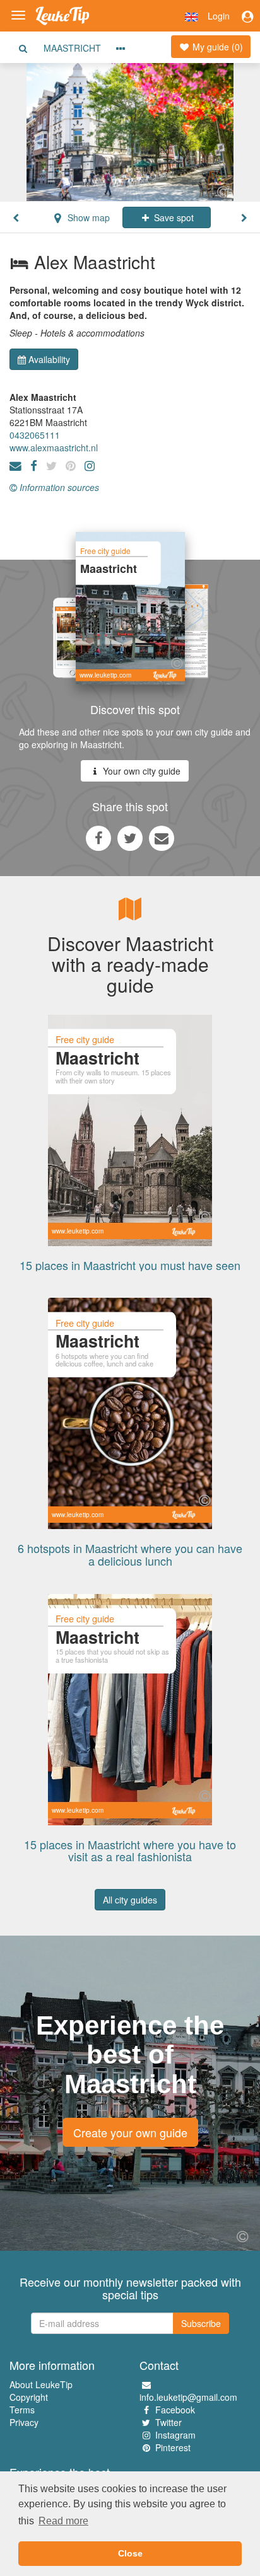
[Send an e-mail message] (162, 838)
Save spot (173, 217)
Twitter (168, 2422)
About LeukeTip (41, 2384)
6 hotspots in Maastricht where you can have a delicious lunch (130, 1554)
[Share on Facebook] (98, 838)
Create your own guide (130, 2132)
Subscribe (201, 2323)
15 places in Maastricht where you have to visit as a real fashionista (130, 1851)
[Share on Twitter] (130, 838)
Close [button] (130, 2553)
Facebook (175, 2410)
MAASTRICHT (72, 48)
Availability (49, 359)
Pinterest (173, 2447)
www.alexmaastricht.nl (54, 448)
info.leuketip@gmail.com (188, 2397)
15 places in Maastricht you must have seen (130, 1265)
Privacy (24, 2422)
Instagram (175, 2435)
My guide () (216, 47)
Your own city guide (140, 771)
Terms (22, 2410)
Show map (87, 217)
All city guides (130, 1900)
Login (219, 16)
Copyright (29, 2397)
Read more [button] (63, 2521)
